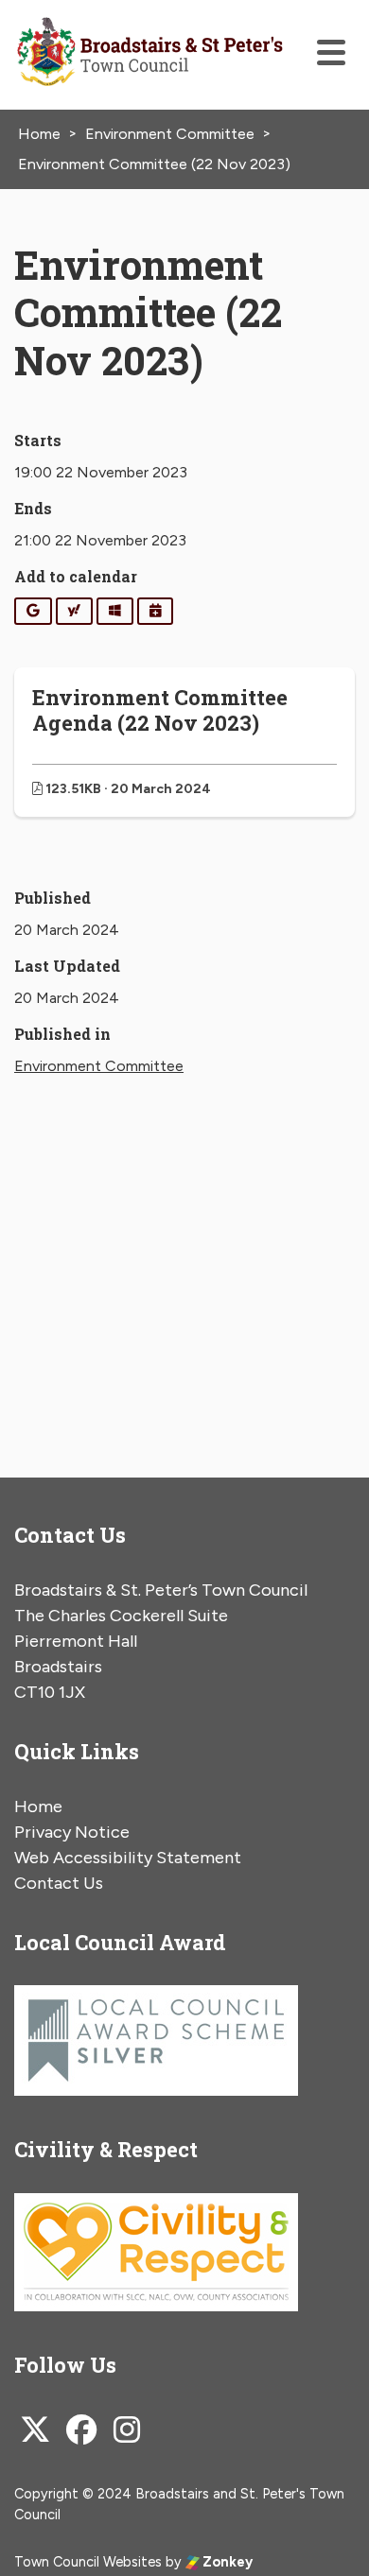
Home (38, 1807)
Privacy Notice (72, 1832)
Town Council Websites (88, 2562)
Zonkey (226, 2562)
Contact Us (59, 1883)
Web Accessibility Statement (128, 1858)
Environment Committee (99, 1066)
